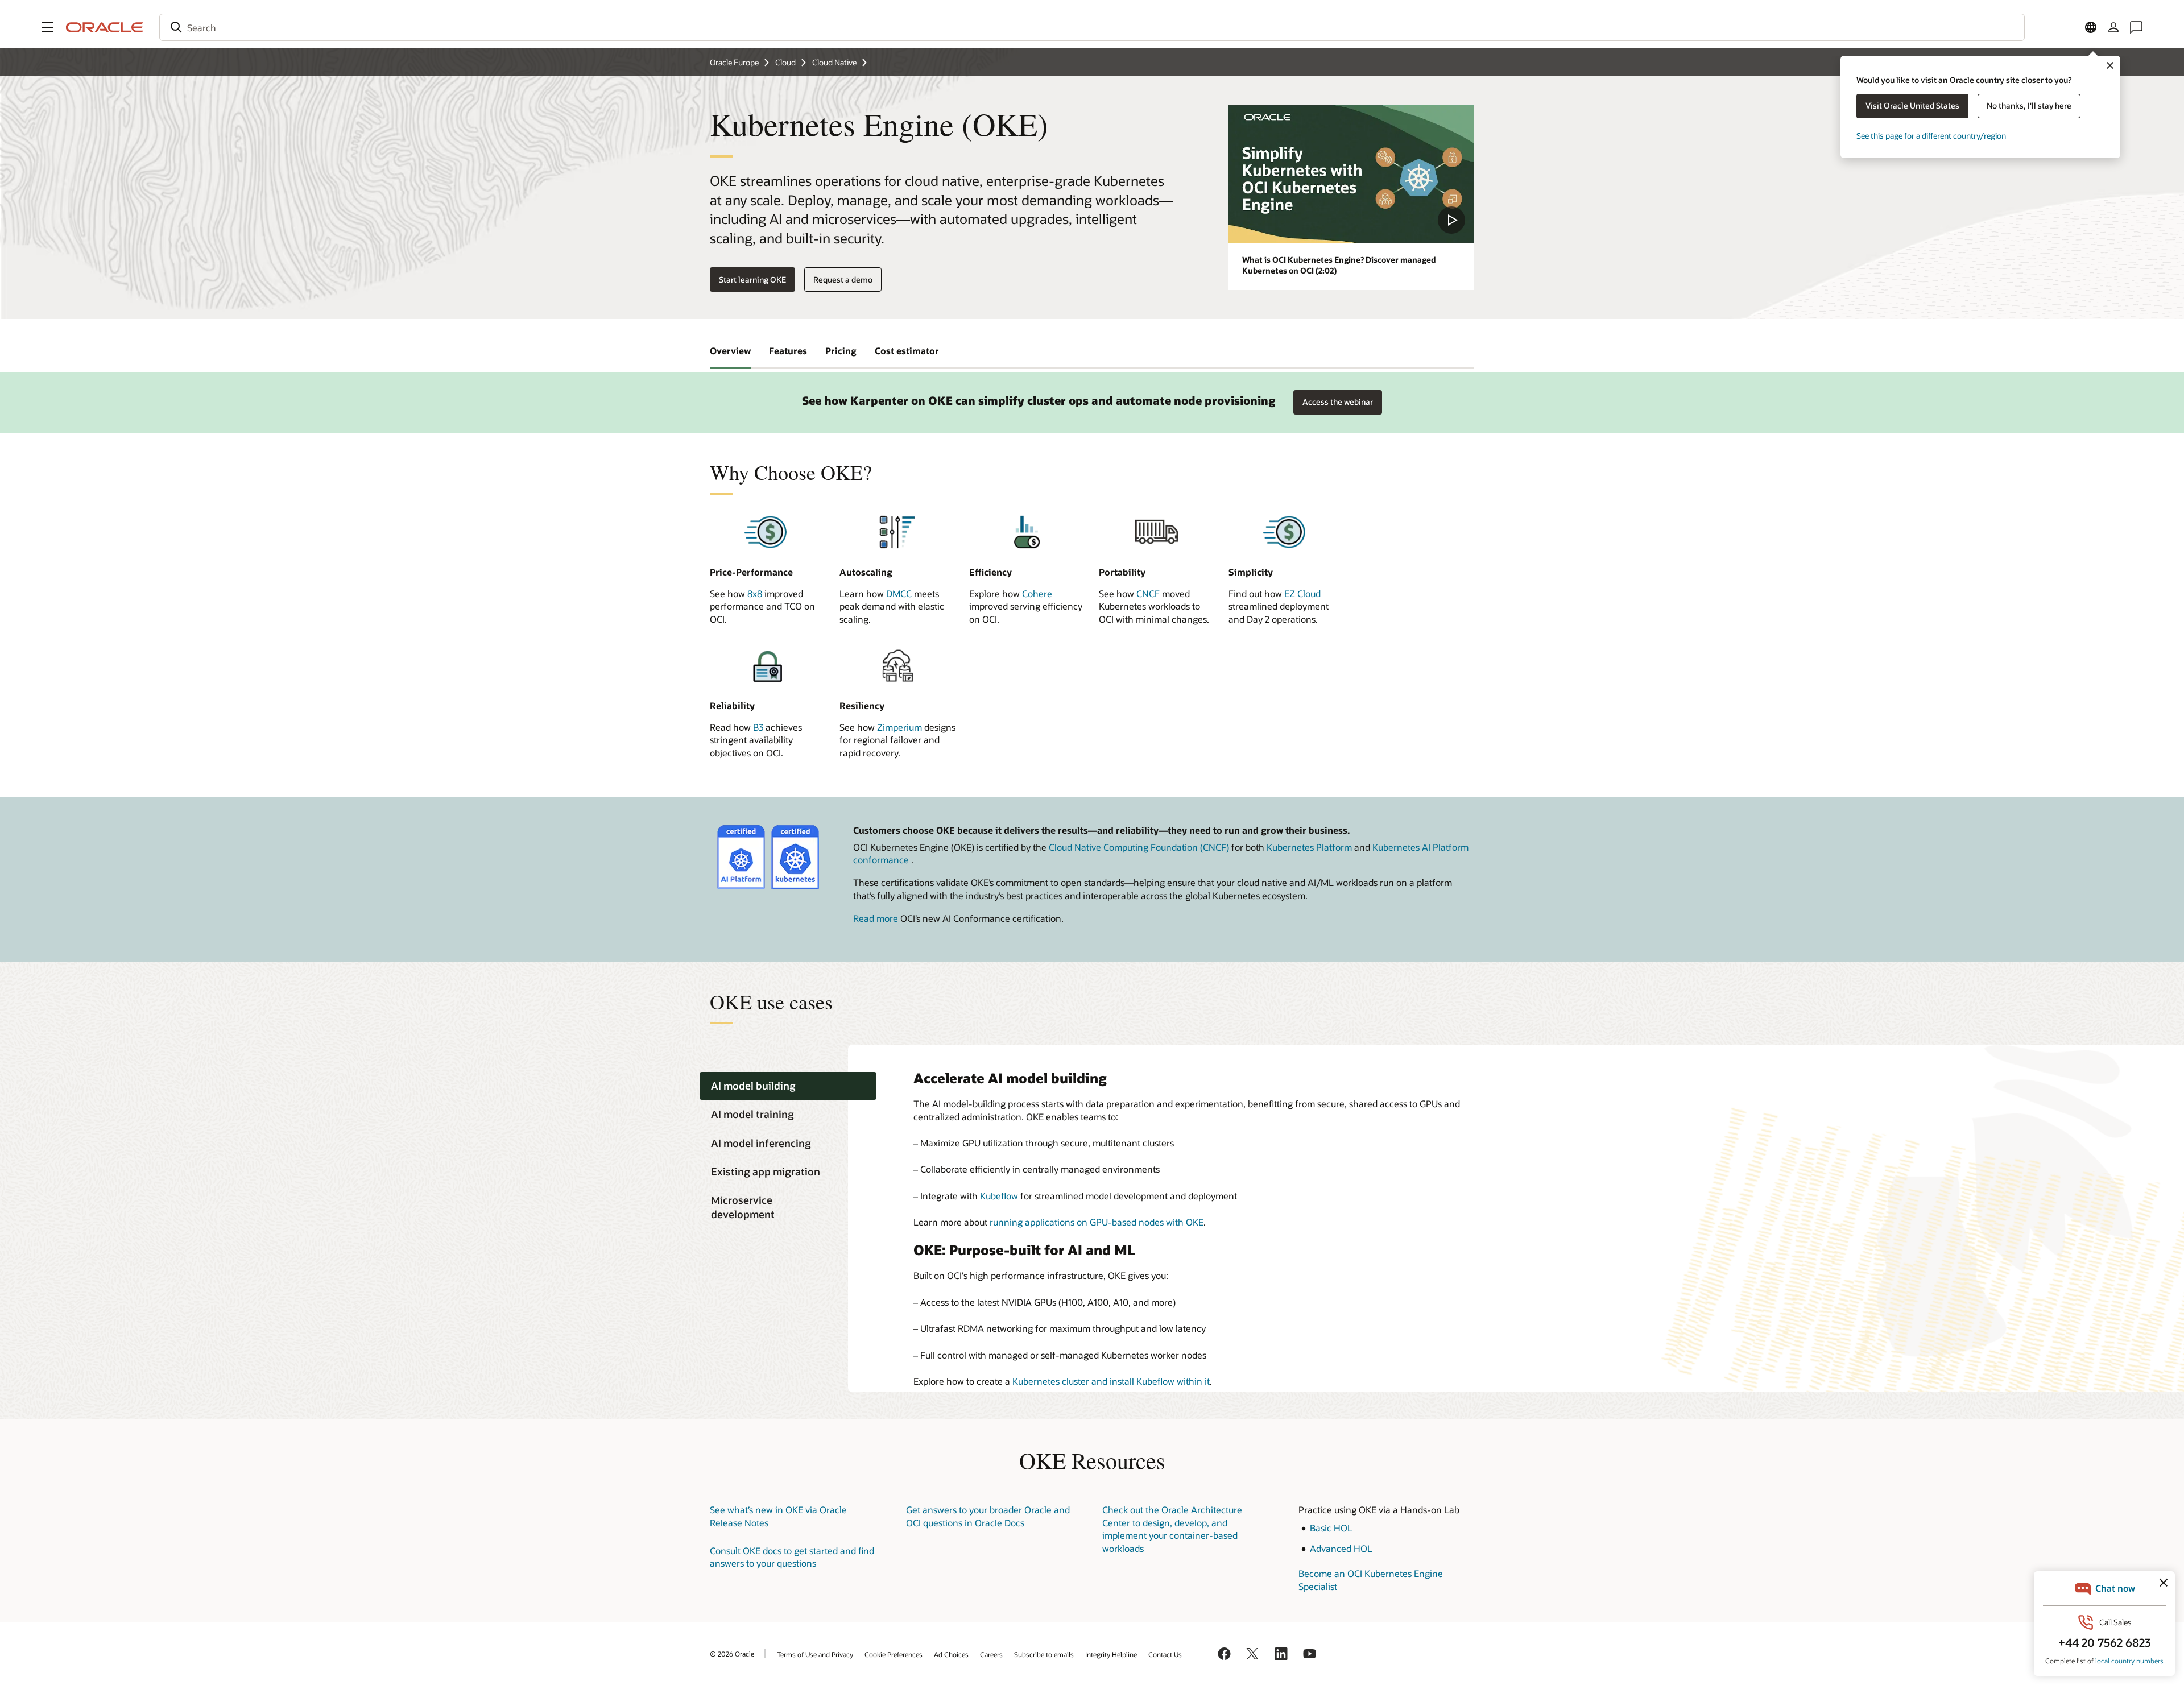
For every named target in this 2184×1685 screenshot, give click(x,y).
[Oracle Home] (105, 27)
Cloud (785, 62)
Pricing (841, 351)
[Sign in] (2113, 27)
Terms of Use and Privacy (815, 1654)
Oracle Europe (734, 62)
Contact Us (1165, 1654)
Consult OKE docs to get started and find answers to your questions (792, 1557)
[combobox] (1092, 27)
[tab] (788, 1086)
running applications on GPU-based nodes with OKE (1097, 1222)
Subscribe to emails (1044, 1654)
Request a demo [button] (843, 280)
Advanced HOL (1341, 1548)
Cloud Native (834, 62)
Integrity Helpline (1111, 1654)
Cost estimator (907, 351)
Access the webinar (1338, 399)
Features (788, 351)
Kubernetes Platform (1309, 847)
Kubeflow (999, 1196)
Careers (991, 1654)
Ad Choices (951, 1654)
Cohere (1037, 593)
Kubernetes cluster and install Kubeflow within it (1111, 1381)
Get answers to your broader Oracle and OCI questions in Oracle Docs (988, 1516)
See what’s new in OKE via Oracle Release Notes (778, 1516)
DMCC (899, 593)
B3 (758, 727)
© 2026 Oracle (732, 1654)
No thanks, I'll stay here (2029, 105)
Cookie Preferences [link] (894, 1654)
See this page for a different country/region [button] (1931, 136)
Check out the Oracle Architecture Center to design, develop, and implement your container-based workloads (1172, 1529)
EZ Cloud (1302, 593)
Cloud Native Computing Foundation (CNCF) (1139, 847)
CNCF (1148, 593)
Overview (730, 351)
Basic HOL (1331, 1528)
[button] (48, 27)
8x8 (755, 593)
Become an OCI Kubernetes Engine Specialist (1371, 1580)
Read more (876, 918)
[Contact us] (2136, 27)
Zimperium (899, 727)
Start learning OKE (752, 280)
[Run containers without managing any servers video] (1351, 174)
